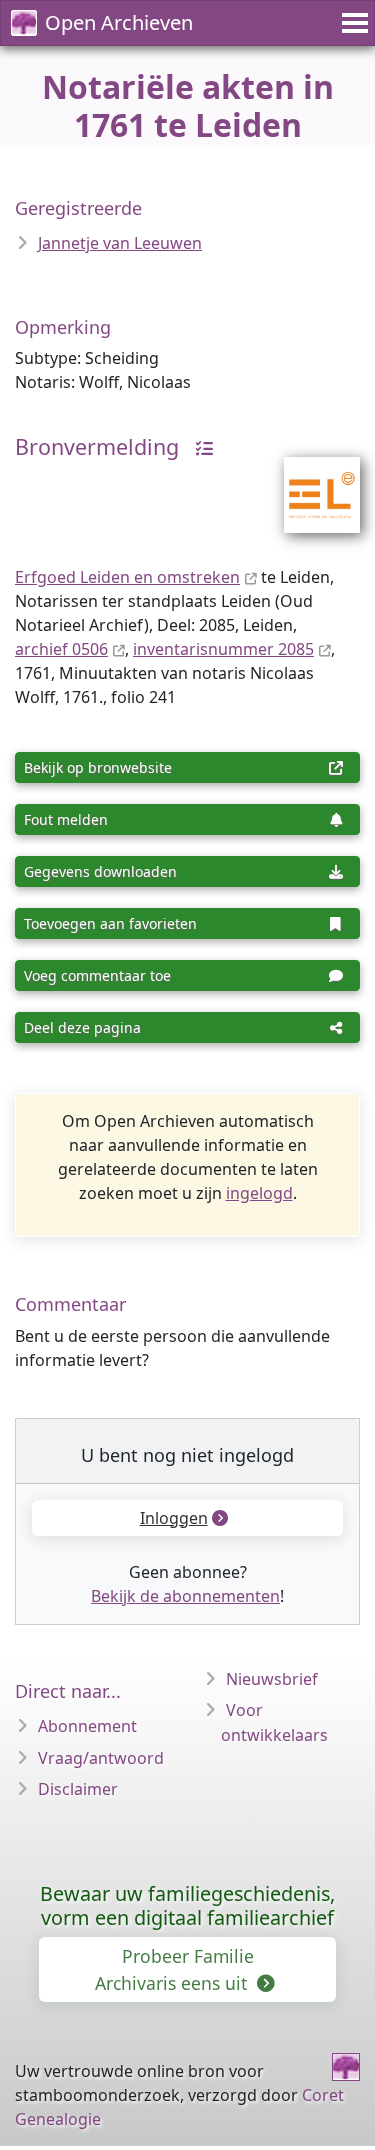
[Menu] (352, 23)
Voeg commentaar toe (97, 975)
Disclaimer (78, 1789)
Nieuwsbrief (272, 1679)
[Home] (346, 2067)
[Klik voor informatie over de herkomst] (199, 446)
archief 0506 (61, 649)
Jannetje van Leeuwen (120, 243)
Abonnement (87, 1726)
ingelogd (259, 1193)
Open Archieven (119, 22)
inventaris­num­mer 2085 (223, 649)
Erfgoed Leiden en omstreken (127, 577)
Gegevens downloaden (100, 871)
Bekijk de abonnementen (185, 1596)
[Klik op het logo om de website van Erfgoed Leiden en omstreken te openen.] (309, 482)
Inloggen (174, 1518)
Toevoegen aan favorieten (110, 923)
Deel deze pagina (82, 1027)
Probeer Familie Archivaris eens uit (174, 1969)
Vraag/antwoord (101, 1758)
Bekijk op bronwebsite (98, 767)
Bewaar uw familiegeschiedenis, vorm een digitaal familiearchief (187, 1905)
